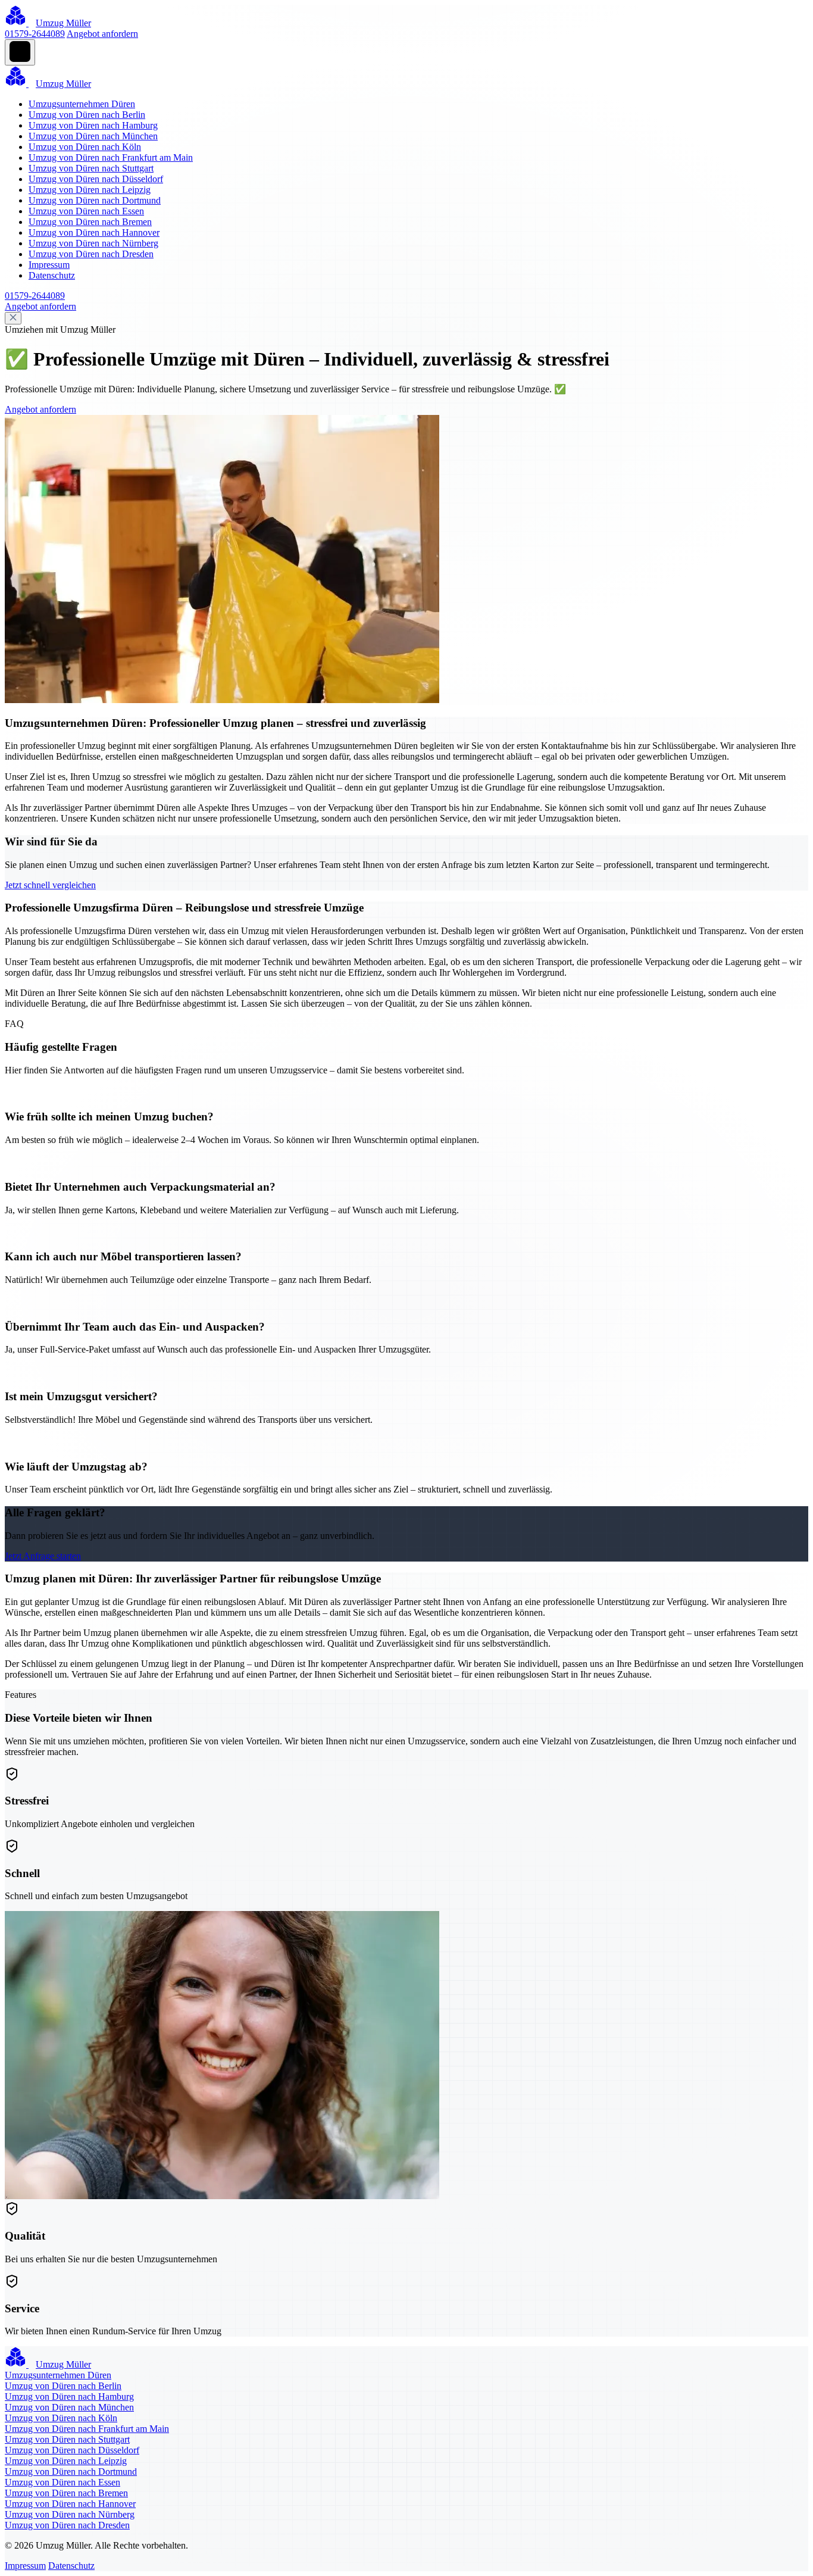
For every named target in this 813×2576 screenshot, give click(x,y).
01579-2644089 (35, 34)
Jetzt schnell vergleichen (50, 885)
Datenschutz (52, 275)
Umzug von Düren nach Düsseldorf (96, 179)
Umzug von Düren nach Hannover (94, 232)
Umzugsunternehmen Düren (82, 104)
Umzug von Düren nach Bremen (90, 222)
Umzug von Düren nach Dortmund (95, 200)
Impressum (49, 265)
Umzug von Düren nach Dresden (91, 254)
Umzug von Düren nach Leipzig (90, 190)
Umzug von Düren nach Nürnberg (93, 243)
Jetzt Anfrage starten (43, 1556)
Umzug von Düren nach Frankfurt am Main (111, 157)
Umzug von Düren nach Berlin (87, 115)
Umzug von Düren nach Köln (85, 147)
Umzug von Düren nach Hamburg (93, 125)
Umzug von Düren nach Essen (86, 211)
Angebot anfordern (102, 34)
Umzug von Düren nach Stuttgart (91, 168)
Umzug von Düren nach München (93, 136)
